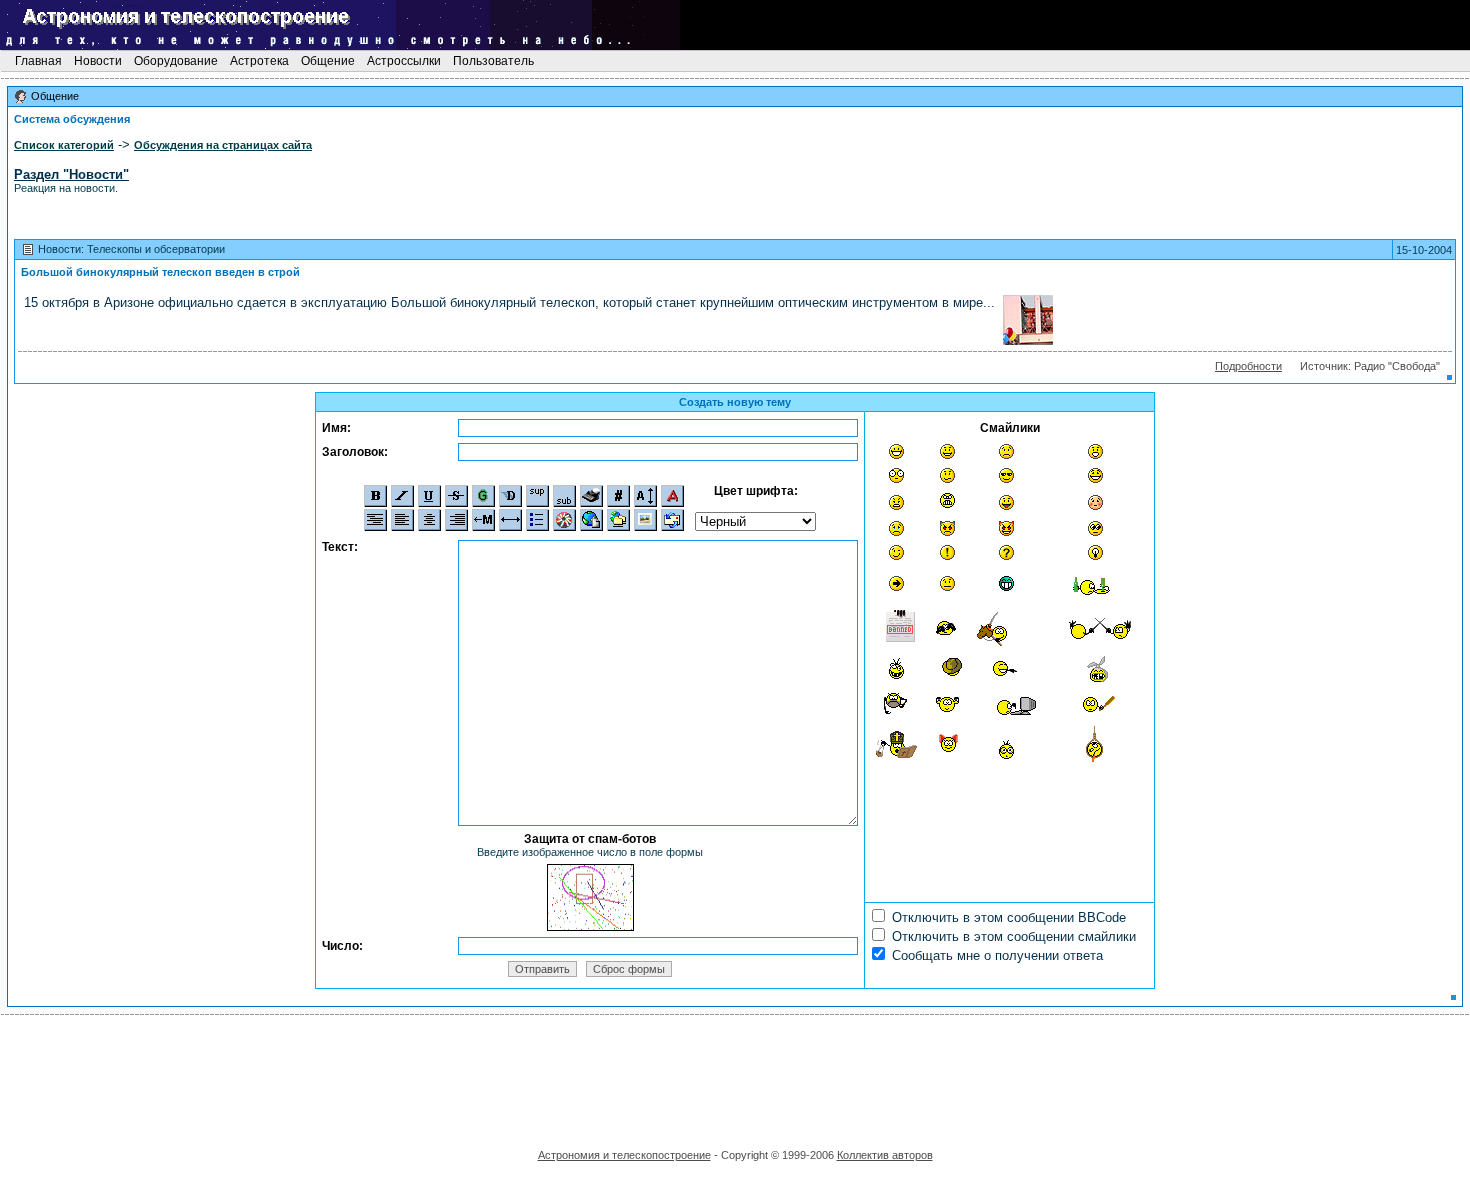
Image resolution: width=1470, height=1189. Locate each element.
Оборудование (176, 61)
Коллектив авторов (885, 1155)
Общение (328, 61)
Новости (98, 61)
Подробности (1248, 366)
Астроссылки (404, 61)
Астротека (259, 61)
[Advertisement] (735, 1075)
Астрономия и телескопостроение (624, 1155)
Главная (38, 61)
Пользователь (493, 61)
